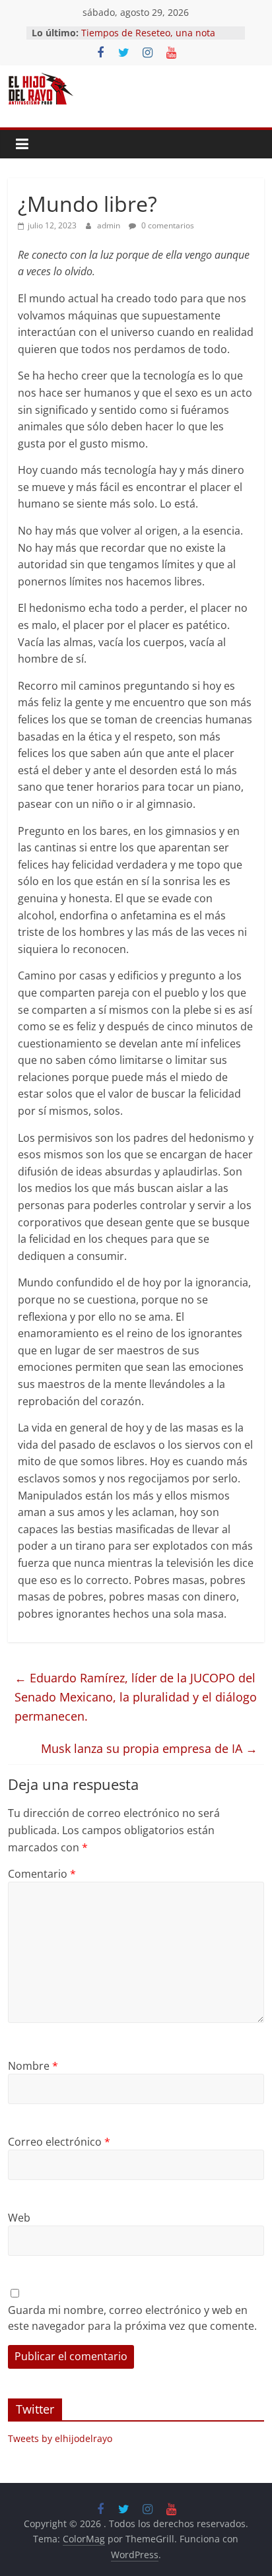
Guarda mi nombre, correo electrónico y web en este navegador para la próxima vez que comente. (132, 2318)
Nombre (33, 2066)
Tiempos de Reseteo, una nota (148, 33)
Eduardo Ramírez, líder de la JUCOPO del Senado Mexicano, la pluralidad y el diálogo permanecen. (136, 1697)
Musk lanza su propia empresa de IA (149, 1748)
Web (19, 2218)
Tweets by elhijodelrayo (60, 2438)
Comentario (42, 1874)
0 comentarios (167, 225)
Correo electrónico (59, 2142)
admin (110, 225)
